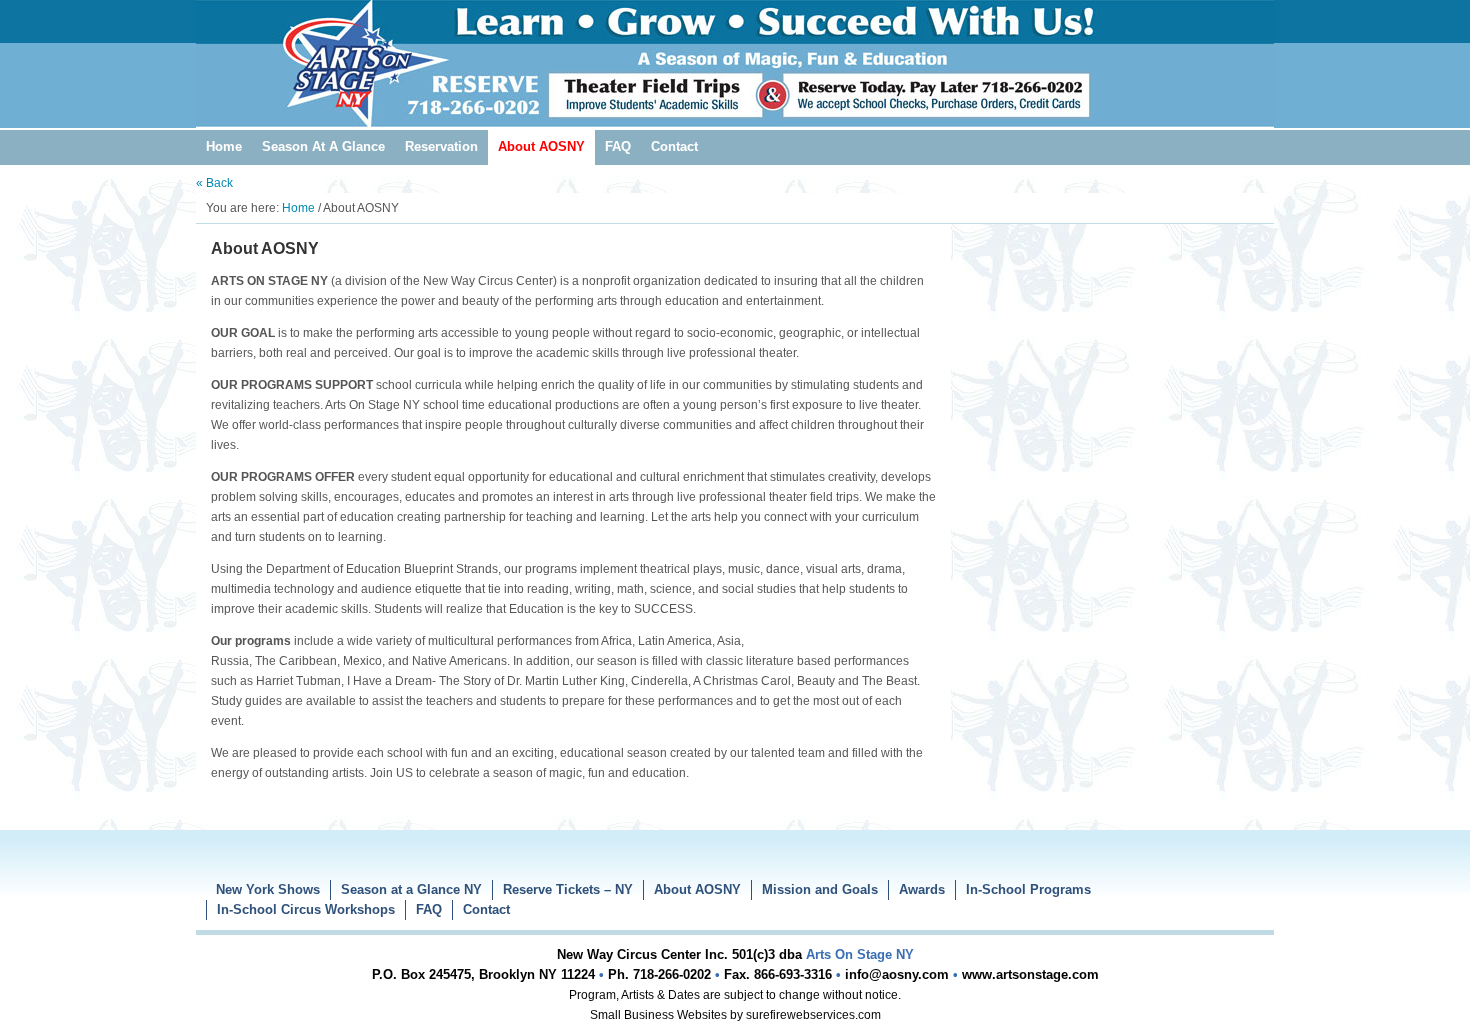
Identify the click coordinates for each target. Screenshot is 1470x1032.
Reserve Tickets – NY (568, 889)
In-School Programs (1028, 889)
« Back (214, 183)
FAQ (618, 146)
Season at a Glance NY (411, 889)
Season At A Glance (323, 146)
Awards (922, 889)
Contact (674, 146)
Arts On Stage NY (735, 50)
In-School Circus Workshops (306, 909)
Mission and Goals (820, 889)
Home (224, 146)
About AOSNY (541, 146)
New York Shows (268, 889)
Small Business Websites (658, 1015)
